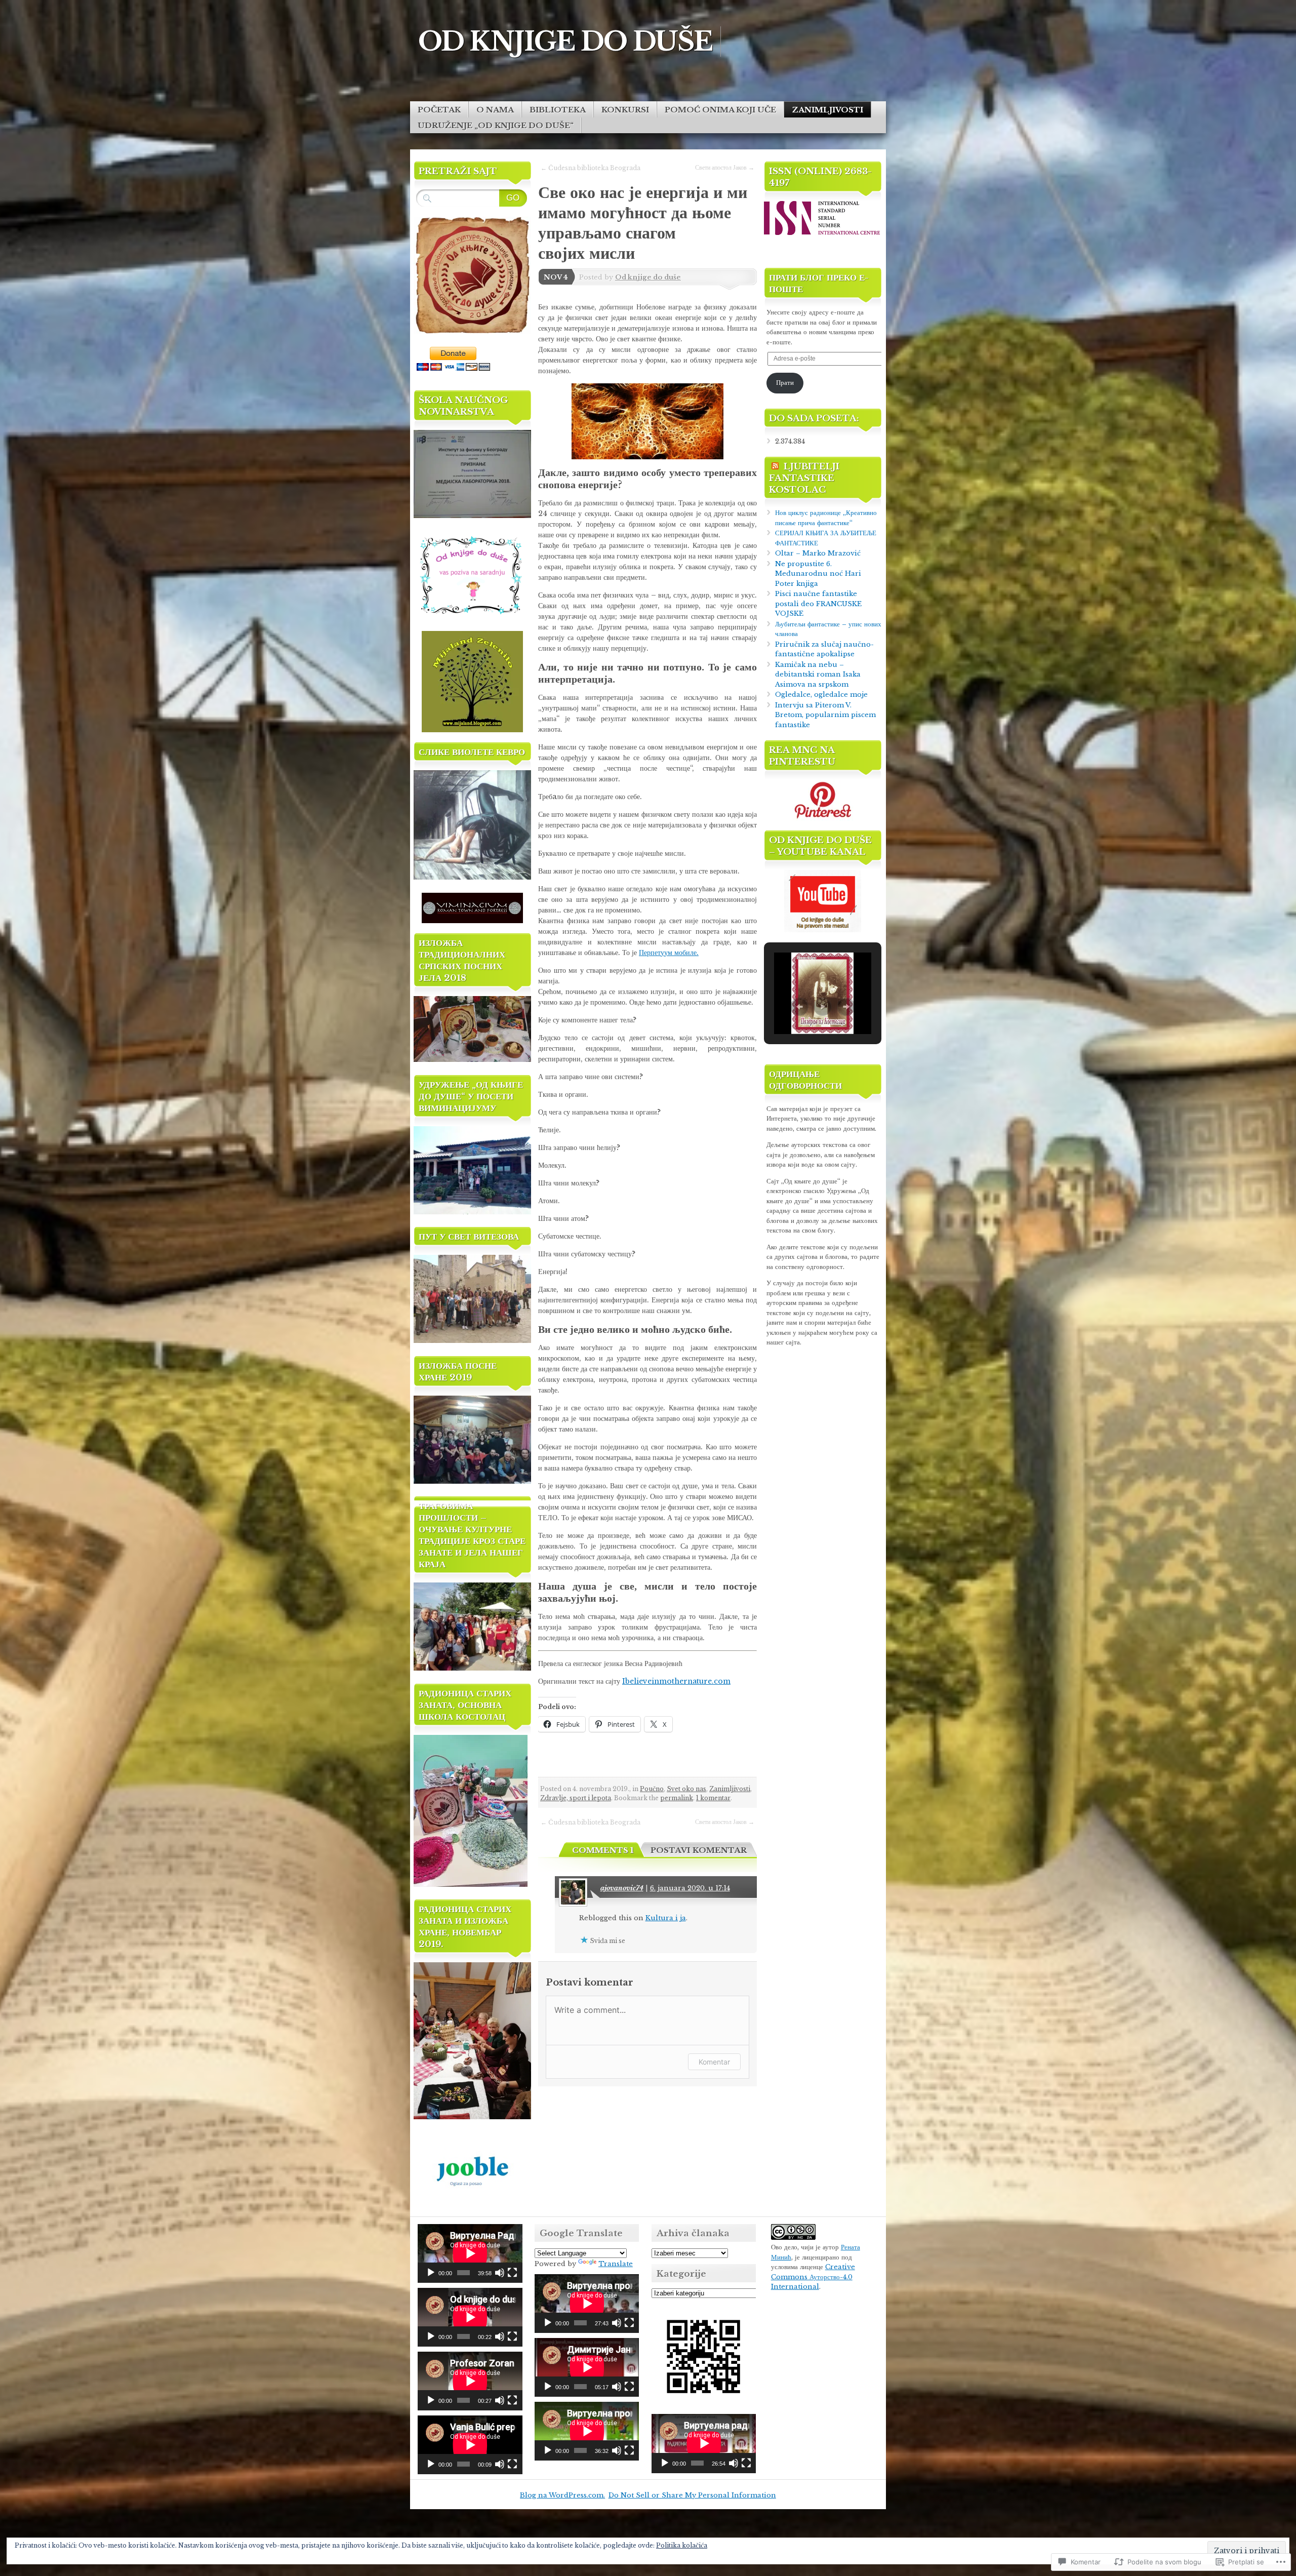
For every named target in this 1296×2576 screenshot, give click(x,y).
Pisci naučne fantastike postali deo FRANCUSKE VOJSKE (818, 604)
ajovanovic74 (622, 1888)
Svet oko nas (686, 1789)
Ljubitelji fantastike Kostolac (804, 478)
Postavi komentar (699, 1850)
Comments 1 (603, 1850)
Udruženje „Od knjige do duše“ (496, 125)
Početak (439, 110)
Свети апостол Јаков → (725, 167)
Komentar (714, 2062)
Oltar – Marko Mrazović (818, 553)
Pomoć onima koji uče (720, 110)
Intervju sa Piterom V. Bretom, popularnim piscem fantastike (825, 715)
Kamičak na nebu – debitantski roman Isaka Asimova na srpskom (818, 675)
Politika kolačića (682, 2545)
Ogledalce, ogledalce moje (821, 695)
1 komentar (713, 1798)
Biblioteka (558, 110)
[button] (799, 1007)
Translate (616, 2264)
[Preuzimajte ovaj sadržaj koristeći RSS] (775, 467)
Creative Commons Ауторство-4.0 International (813, 2277)
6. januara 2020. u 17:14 (690, 1888)
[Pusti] (431, 2273)
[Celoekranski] (512, 2273)
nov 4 (556, 277)
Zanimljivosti (827, 110)
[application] (470, 2253)
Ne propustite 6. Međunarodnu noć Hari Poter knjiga (818, 574)
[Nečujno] (500, 2273)
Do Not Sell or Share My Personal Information (692, 2495)
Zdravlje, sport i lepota (576, 1798)
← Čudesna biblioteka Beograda (591, 168)
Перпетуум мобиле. (669, 953)
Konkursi (625, 110)
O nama (495, 110)
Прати (785, 383)
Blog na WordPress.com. (562, 2495)
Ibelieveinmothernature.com (676, 1681)
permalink (677, 1798)
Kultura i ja (666, 1918)
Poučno (652, 1789)
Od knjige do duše (648, 277)
